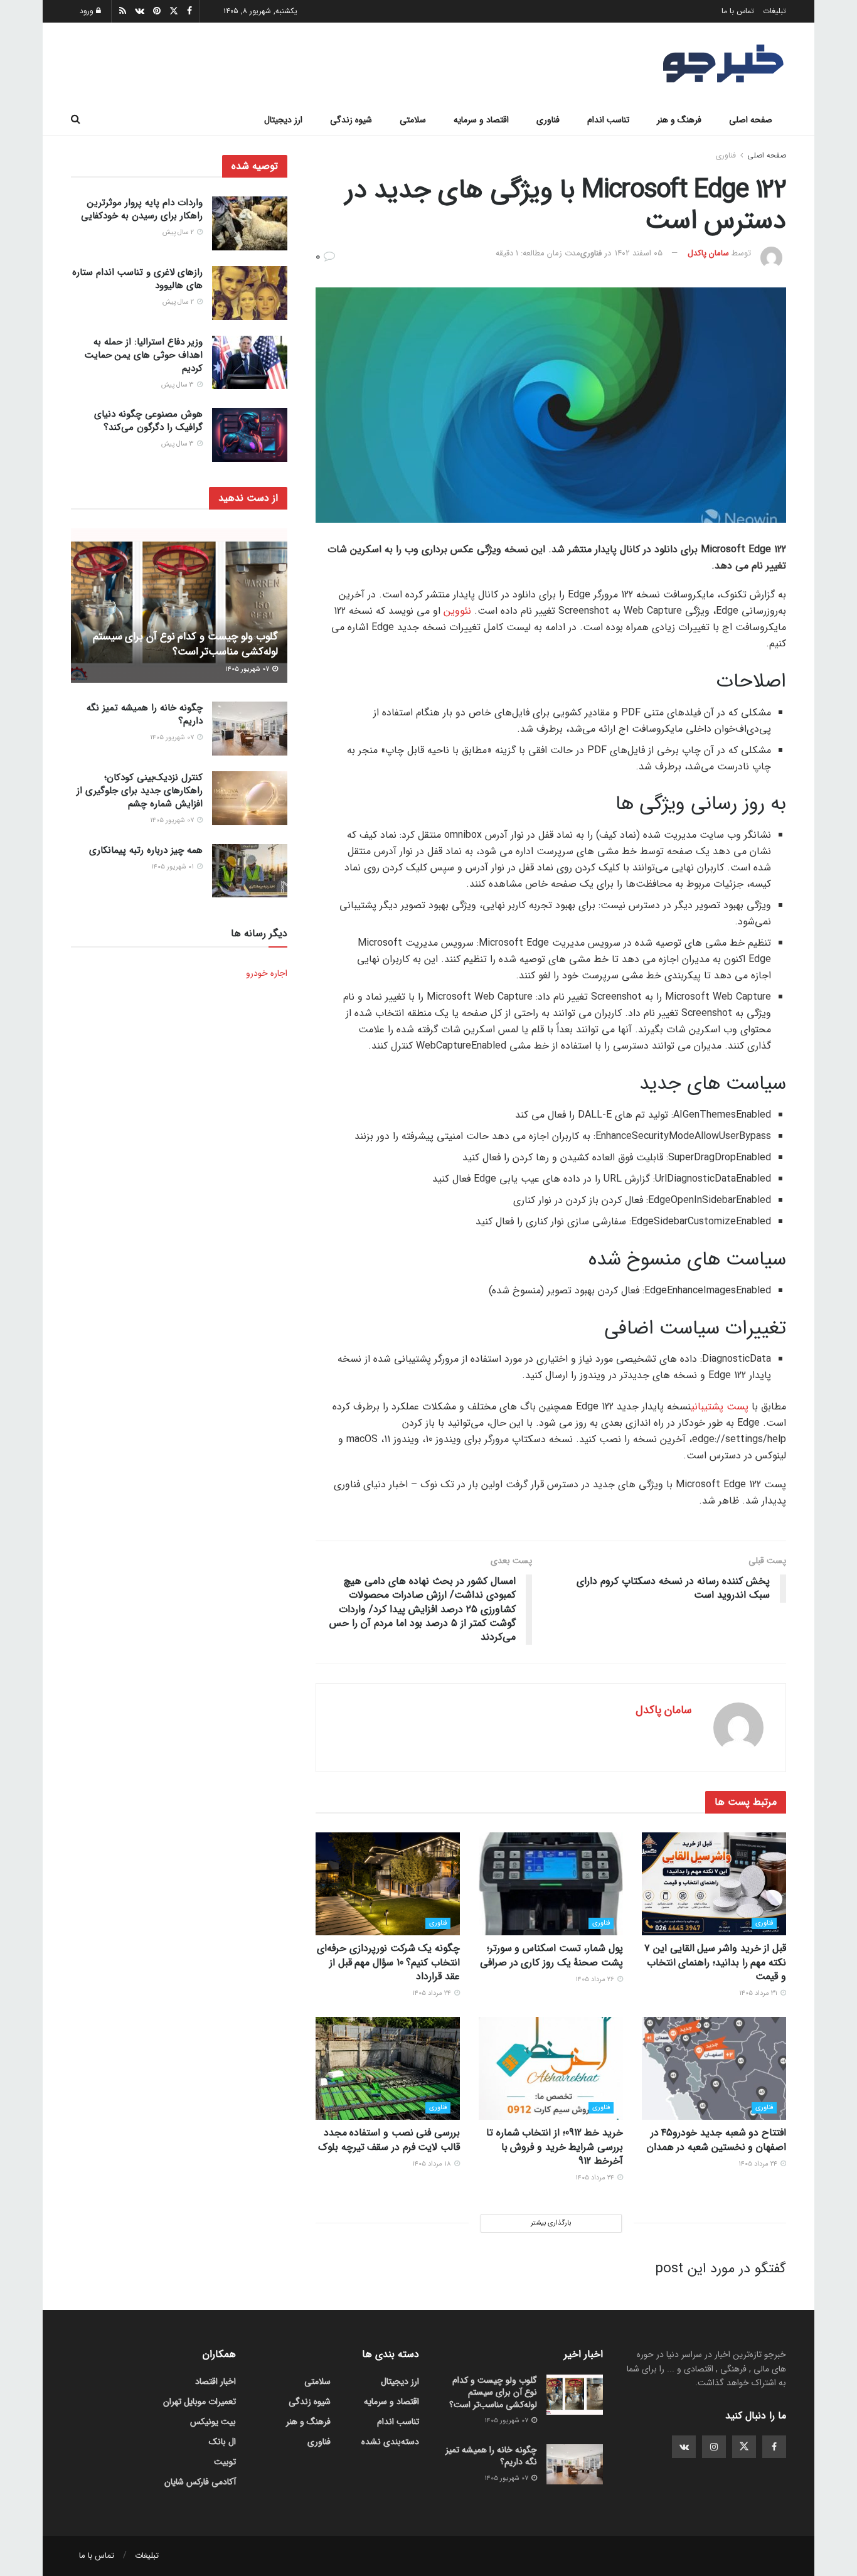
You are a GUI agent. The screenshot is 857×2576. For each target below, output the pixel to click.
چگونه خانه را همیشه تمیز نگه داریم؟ (145, 714)
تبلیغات (774, 11)
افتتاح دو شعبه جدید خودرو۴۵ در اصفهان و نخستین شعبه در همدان (716, 2140)
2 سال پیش (179, 232)
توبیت (225, 2462)
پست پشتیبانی (720, 1407)
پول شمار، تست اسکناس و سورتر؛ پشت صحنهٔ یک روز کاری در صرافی (551, 1955)
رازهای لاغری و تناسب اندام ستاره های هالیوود (137, 279)
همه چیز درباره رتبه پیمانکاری (146, 850)
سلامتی (413, 120)
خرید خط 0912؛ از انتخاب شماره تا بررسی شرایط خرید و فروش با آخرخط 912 (555, 2147)
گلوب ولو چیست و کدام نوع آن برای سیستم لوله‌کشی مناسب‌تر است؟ (185, 644)
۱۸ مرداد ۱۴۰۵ (433, 2164)
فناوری (548, 120)
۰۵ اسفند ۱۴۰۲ (639, 253)
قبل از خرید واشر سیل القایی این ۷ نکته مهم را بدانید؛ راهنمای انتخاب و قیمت (715, 1962)
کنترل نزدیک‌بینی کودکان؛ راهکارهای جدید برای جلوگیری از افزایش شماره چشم (140, 791)
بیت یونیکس (213, 2422)
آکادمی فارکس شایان (200, 2482)
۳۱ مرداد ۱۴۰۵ (759, 1993)
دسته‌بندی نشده (390, 2442)
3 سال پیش (178, 385)
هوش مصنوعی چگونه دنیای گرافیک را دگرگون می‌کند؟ (148, 421)
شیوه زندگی (351, 120)
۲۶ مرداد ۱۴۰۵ (596, 1980)
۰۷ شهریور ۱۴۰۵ (248, 669)
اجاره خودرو (267, 973)
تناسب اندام (608, 120)
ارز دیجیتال (283, 120)
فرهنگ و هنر (679, 120)
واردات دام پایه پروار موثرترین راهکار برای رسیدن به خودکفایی (142, 209)
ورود (88, 11)
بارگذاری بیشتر (551, 2223)
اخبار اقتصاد (216, 2381)
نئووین (457, 611)
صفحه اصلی (751, 120)
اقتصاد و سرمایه (481, 120)
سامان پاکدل (708, 253)
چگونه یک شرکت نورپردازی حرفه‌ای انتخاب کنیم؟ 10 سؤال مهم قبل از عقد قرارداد (388, 1962)
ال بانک (222, 2442)
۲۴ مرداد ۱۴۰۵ (433, 1993)
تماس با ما (738, 11)
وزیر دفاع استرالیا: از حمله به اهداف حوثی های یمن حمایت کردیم (144, 355)
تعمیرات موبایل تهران (200, 2402)
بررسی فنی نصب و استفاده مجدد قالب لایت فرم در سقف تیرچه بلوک (389, 2140)
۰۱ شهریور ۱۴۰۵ (173, 867)
